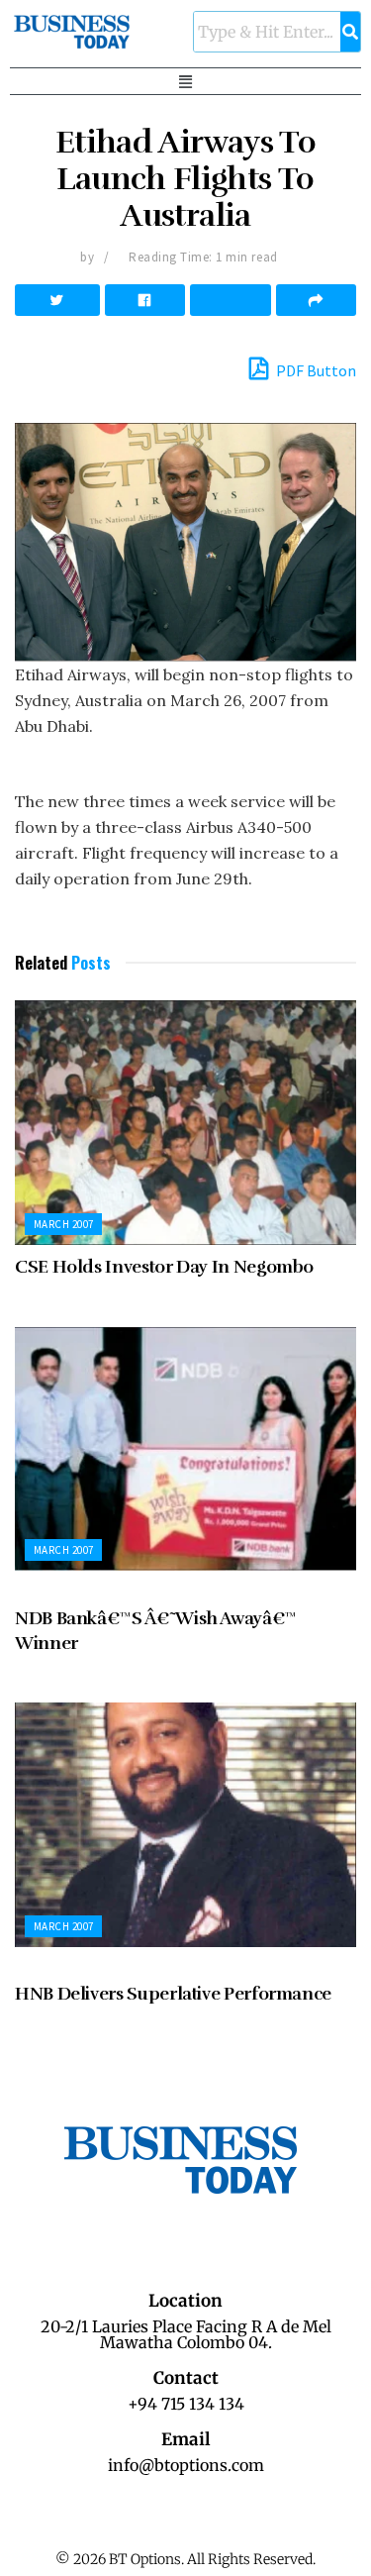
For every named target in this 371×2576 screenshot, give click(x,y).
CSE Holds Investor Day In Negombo (164, 1267)
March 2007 (63, 1224)
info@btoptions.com (186, 2465)
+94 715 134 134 (186, 2404)
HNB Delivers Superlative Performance (173, 1994)
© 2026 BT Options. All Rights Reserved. (185, 2559)
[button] (186, 81)
